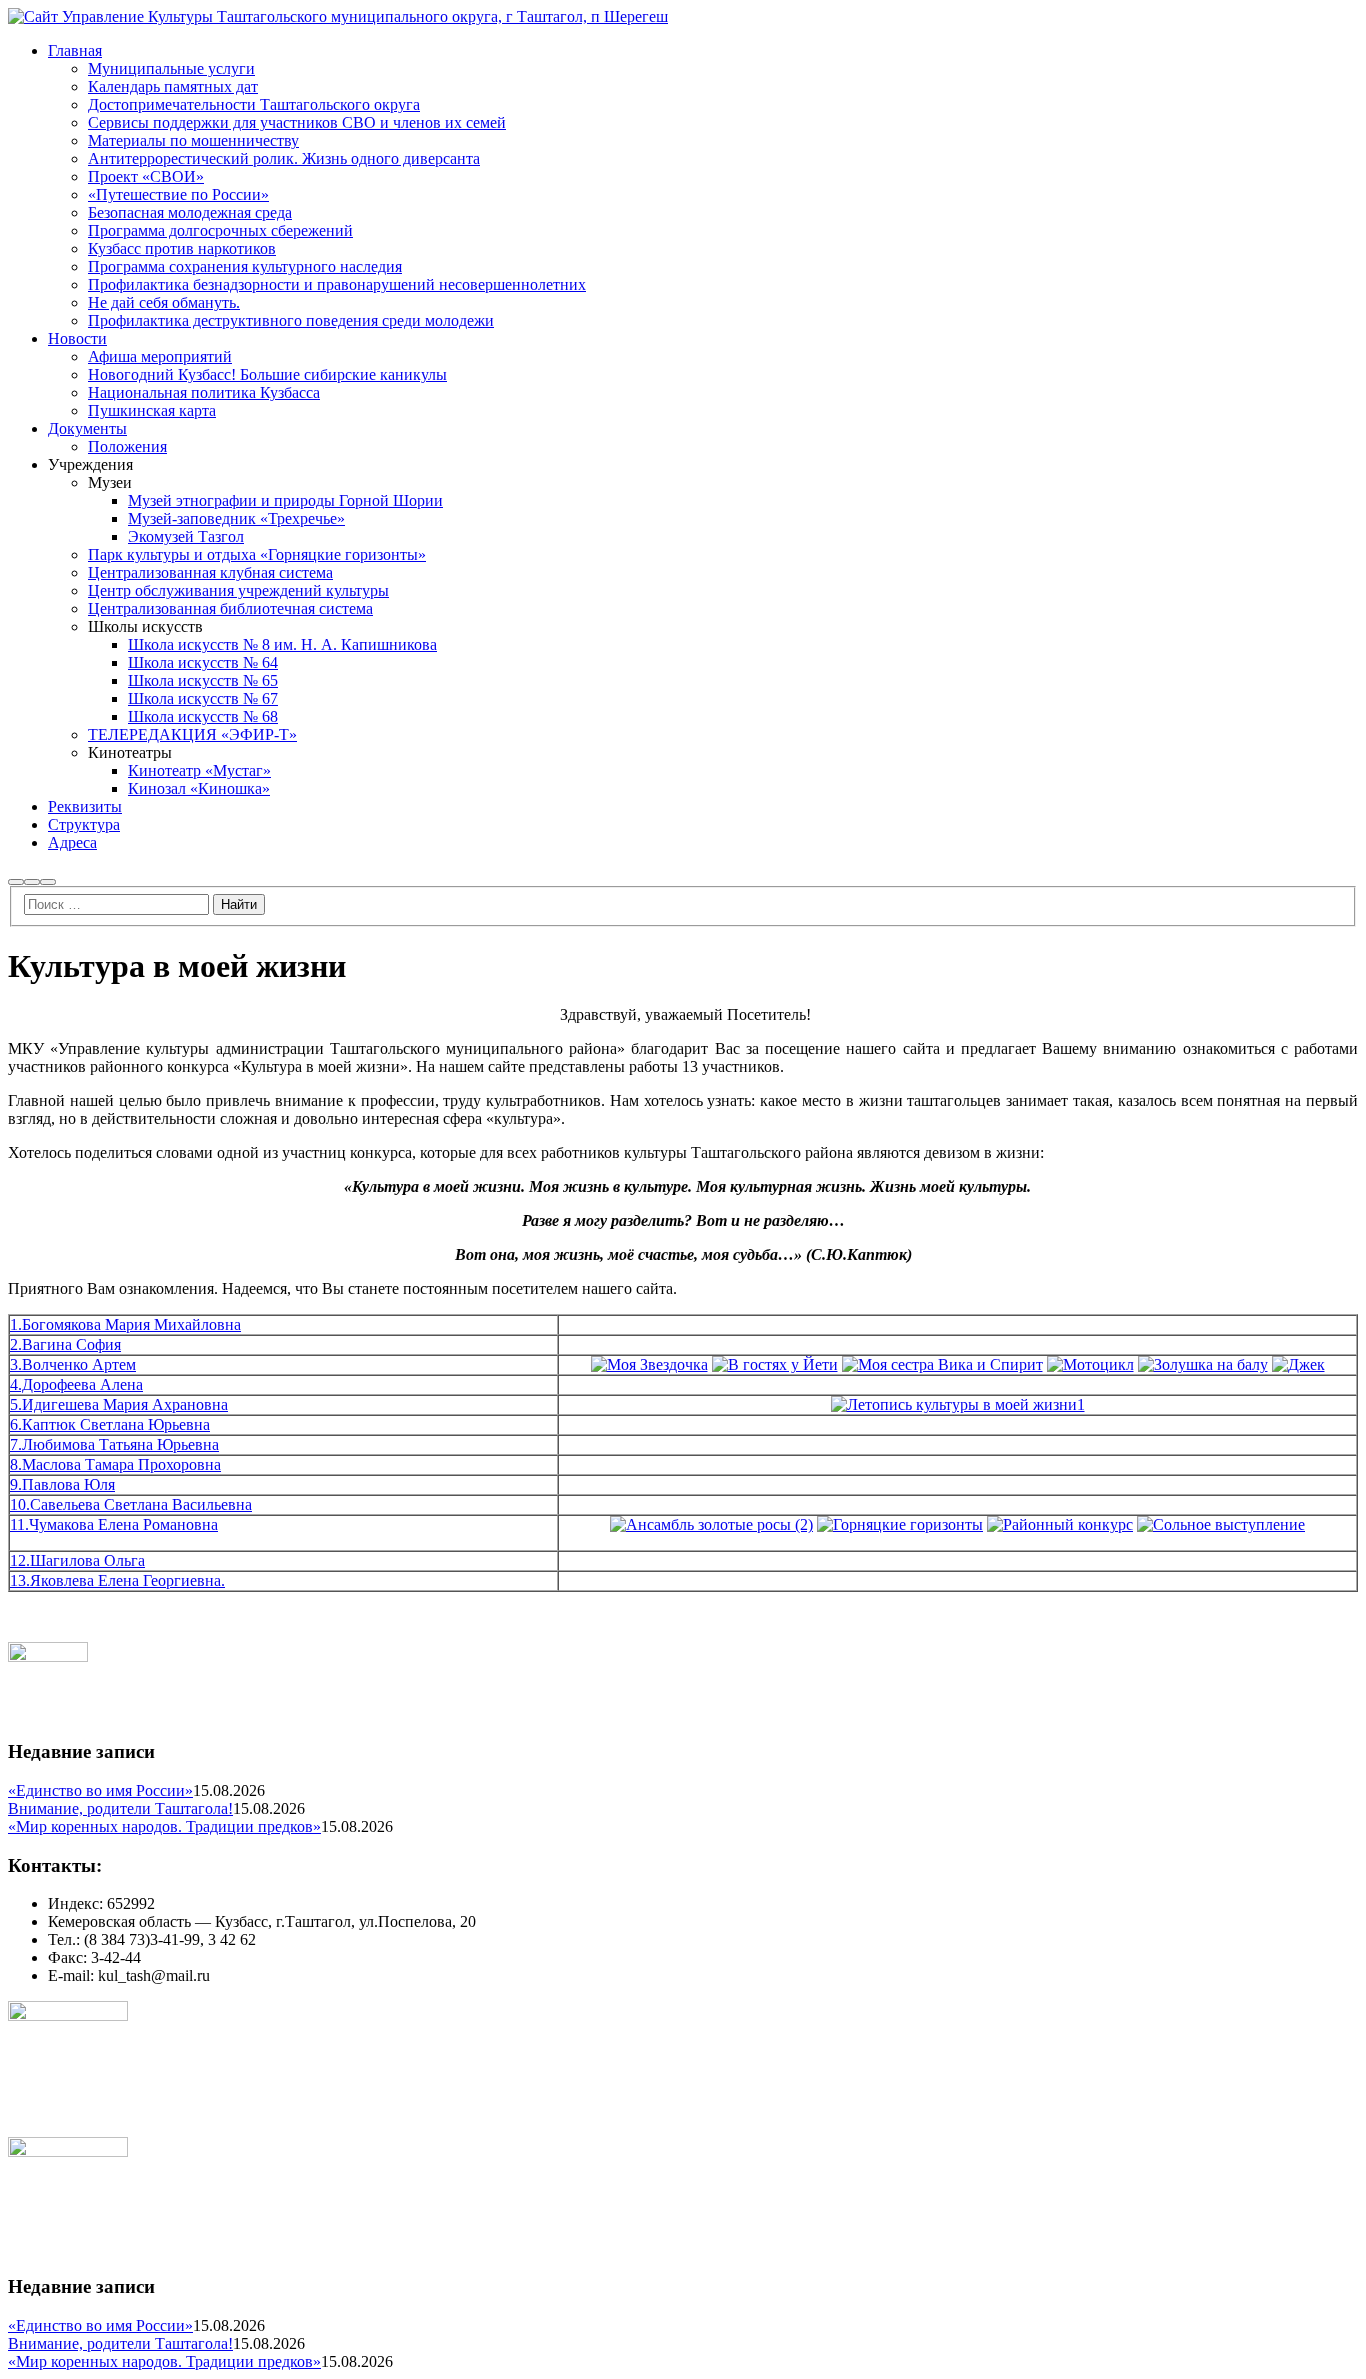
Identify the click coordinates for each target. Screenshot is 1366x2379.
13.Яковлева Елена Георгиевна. (117, 1580)
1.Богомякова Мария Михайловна (125, 1324)
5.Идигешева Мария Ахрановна (119, 1404)
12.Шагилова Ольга (77, 1560)
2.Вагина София (65, 1344)
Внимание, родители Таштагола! (120, 1808)
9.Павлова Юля (62, 1484)
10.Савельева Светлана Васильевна (131, 1504)
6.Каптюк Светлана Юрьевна (110, 1424)
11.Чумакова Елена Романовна (114, 1524)
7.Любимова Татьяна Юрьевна (114, 1444)
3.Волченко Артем (73, 1364)
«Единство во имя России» (100, 1790)
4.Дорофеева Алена (76, 1384)
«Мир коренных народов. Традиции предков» (164, 1826)
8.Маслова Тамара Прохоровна (115, 1464)
